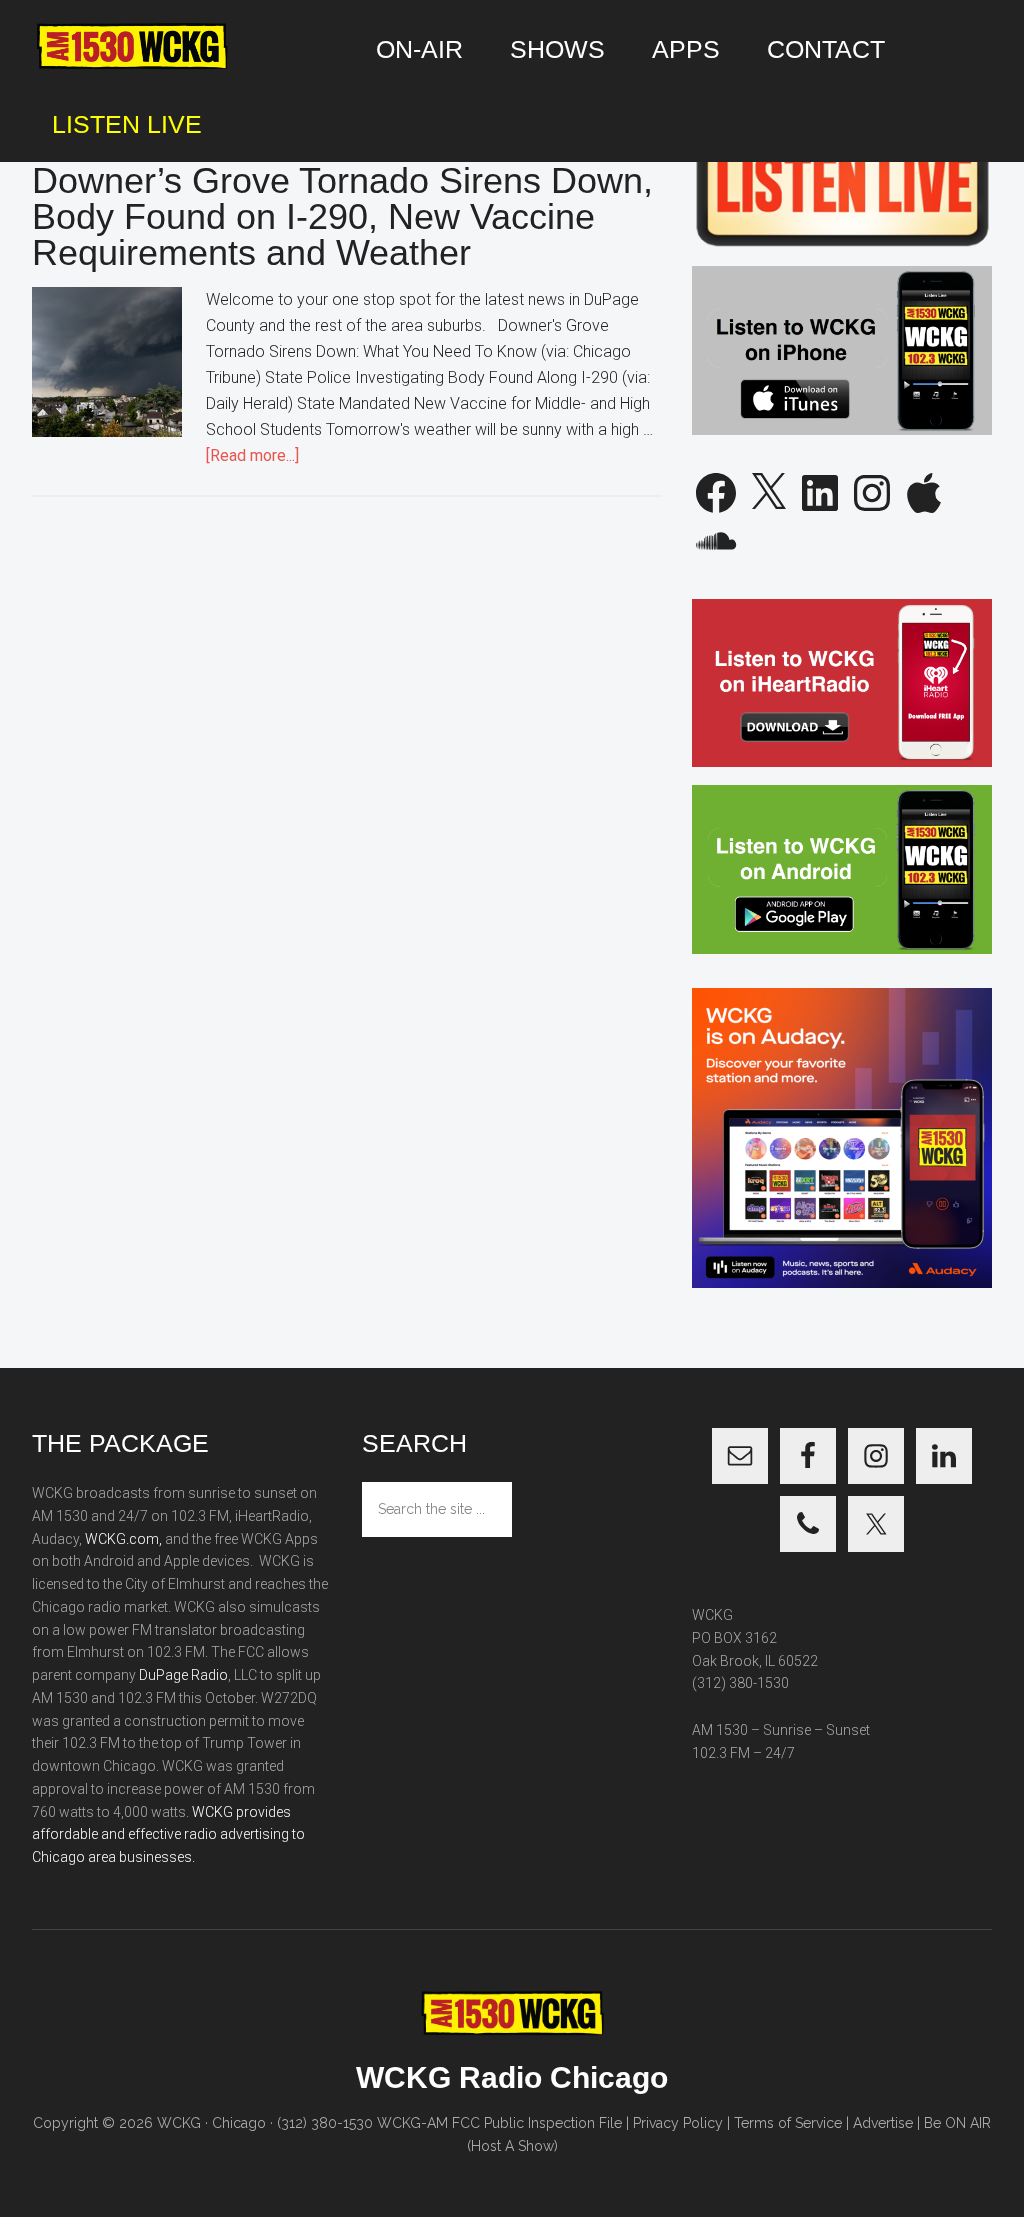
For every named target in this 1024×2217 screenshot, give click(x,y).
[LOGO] (132, 47)
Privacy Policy (678, 2123)
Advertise (883, 2123)
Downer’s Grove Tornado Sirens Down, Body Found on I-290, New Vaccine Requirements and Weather (342, 216)
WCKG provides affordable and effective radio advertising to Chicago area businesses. (168, 1835)
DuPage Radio (183, 1675)
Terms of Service (788, 2123)
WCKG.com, (123, 1539)
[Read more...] (252, 455)
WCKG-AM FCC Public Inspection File (499, 2123)
